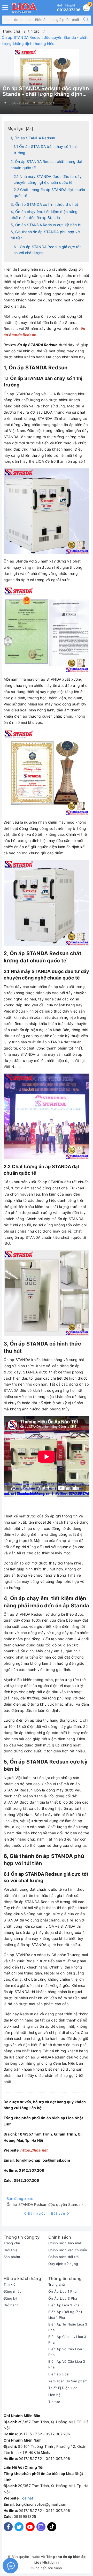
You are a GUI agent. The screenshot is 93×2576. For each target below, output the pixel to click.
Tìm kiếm (11, 2284)
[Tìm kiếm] (86, 20)
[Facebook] (8, 2527)
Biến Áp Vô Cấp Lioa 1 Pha (66, 2352)
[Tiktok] (52, 2530)
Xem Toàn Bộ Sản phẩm (68, 2381)
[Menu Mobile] (5, 7)
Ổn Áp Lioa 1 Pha (62, 2291)
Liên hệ (55, 2395)
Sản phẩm (12, 2257)
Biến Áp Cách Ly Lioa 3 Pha (67, 2339)
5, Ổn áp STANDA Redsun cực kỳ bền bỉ (46, 225)
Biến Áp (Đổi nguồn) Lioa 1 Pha (65, 2315)
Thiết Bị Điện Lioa (63, 2388)
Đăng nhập (13, 2291)
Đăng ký (10, 2298)
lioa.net (27, 2498)
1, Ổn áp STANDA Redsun (33, 138)
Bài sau (58, 2213)
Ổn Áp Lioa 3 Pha (63, 2298)
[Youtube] (30, 2527)
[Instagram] (41, 2527)
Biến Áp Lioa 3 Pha (64, 2305)
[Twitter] (19, 2527)
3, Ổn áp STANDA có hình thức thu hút (44, 204)
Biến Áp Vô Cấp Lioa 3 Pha (67, 2364)
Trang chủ (12, 2243)
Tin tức (54, 2402)
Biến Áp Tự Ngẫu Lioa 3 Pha (68, 2327)
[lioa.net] (24, 8)
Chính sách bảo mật (65, 2243)
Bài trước (37, 2213)
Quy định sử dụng (63, 2264)
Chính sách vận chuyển (68, 2250)
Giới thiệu (12, 2250)
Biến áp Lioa (58, 2374)
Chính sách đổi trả (64, 2257)
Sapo (58, 2568)
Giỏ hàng (11, 2305)
